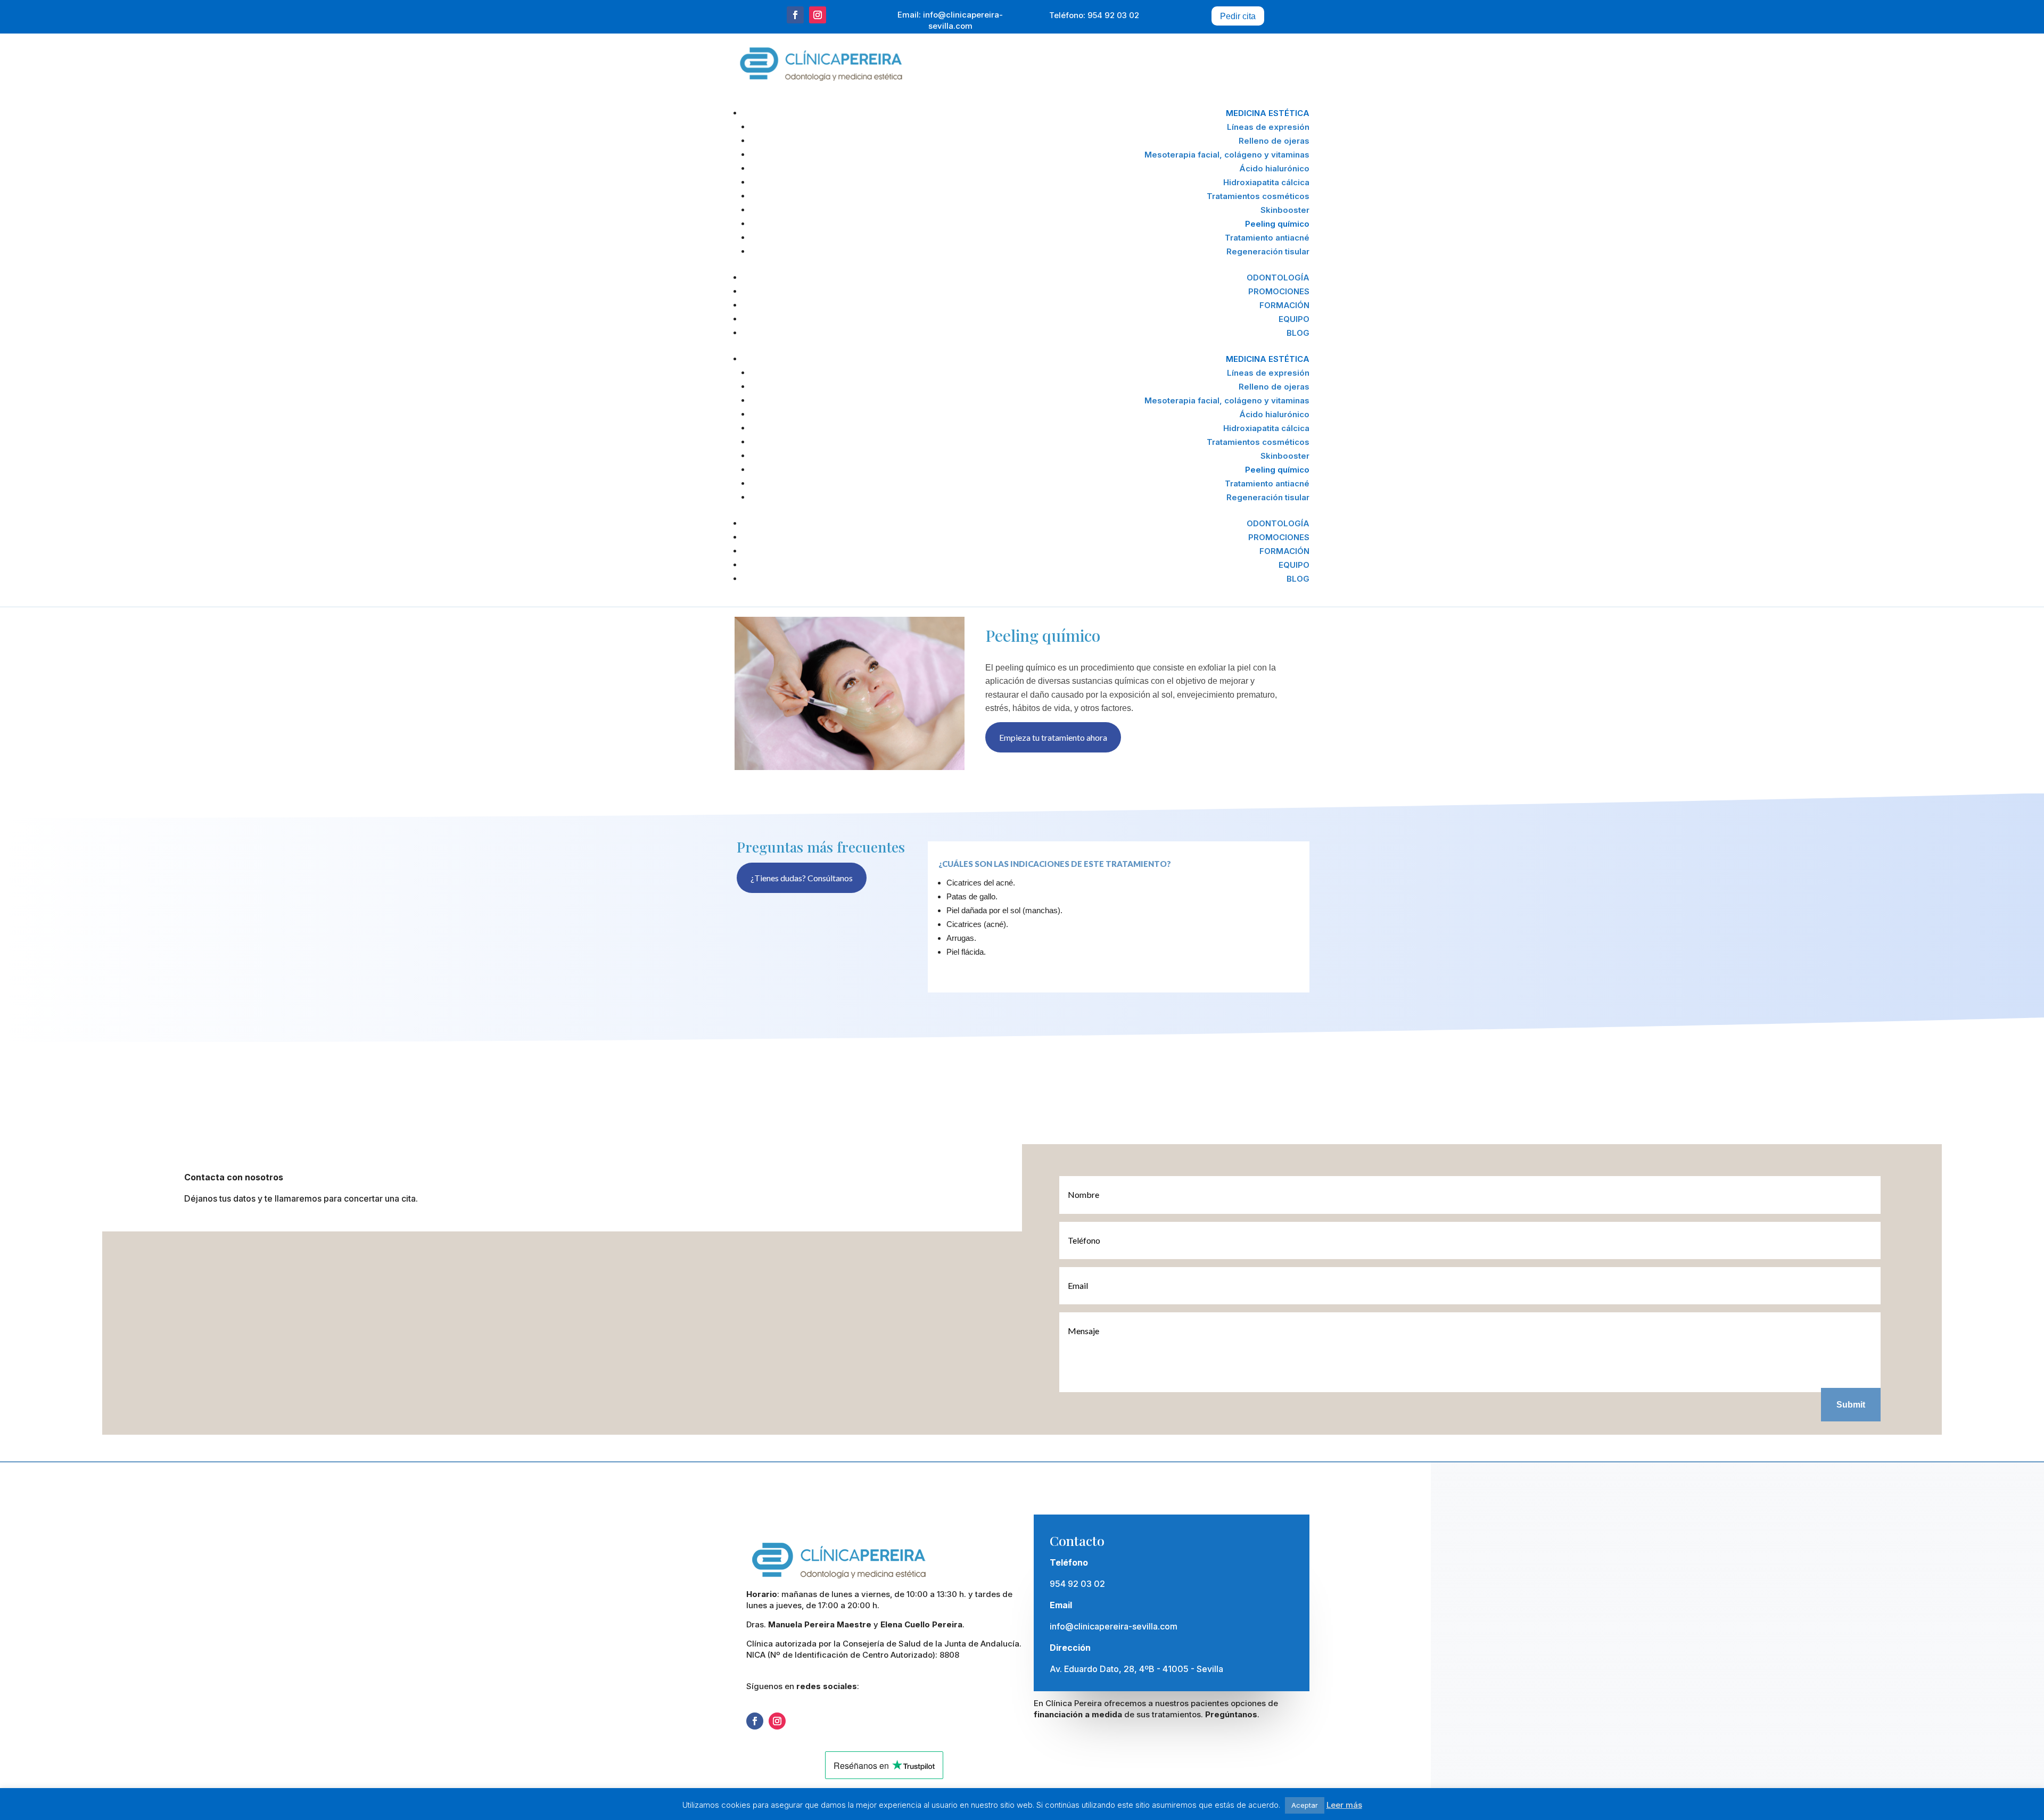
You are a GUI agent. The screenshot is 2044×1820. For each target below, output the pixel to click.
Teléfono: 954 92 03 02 (1094, 15)
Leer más (1344, 1805)
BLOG (1298, 333)
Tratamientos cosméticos (1258, 196)
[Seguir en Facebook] (795, 15)
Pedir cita (1238, 16)
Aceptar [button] (1305, 1805)
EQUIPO (1294, 319)
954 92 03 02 (1077, 1584)
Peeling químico (1277, 224)
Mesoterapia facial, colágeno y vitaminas (1227, 155)
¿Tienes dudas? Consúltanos (802, 878)
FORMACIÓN (1284, 305)
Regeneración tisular (1268, 251)
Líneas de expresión (1268, 127)
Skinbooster (1285, 210)
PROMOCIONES (1279, 291)
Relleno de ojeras (1274, 141)
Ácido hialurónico (1274, 168)
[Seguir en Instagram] (818, 15)
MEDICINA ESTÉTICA (1268, 113)
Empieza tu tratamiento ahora (1053, 737)
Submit (1851, 1405)
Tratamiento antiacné (1267, 238)
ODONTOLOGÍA (1278, 278)
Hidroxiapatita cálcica (1266, 182)
